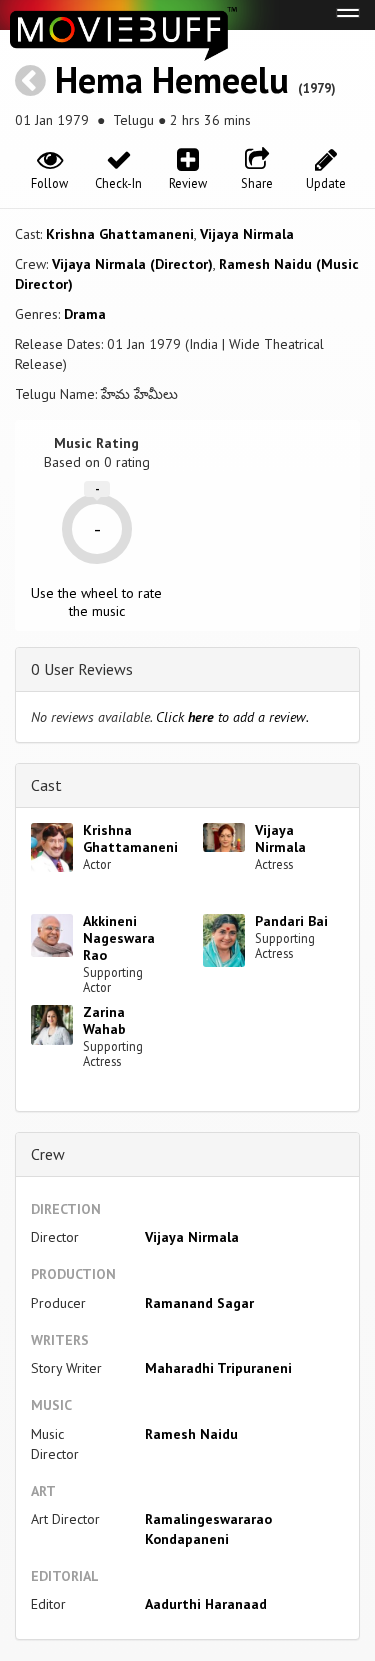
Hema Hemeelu (172, 79)
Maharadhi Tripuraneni (218, 1368)
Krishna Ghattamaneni (120, 234)
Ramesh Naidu (191, 1434)
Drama (85, 314)
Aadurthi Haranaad (206, 1604)
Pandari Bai (291, 921)
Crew (48, 1154)
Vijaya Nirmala (247, 234)
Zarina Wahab (104, 1020)
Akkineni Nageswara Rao (119, 938)
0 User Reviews (82, 669)
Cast (46, 785)
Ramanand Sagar (199, 1303)
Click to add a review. (232, 717)
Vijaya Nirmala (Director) (132, 264)
